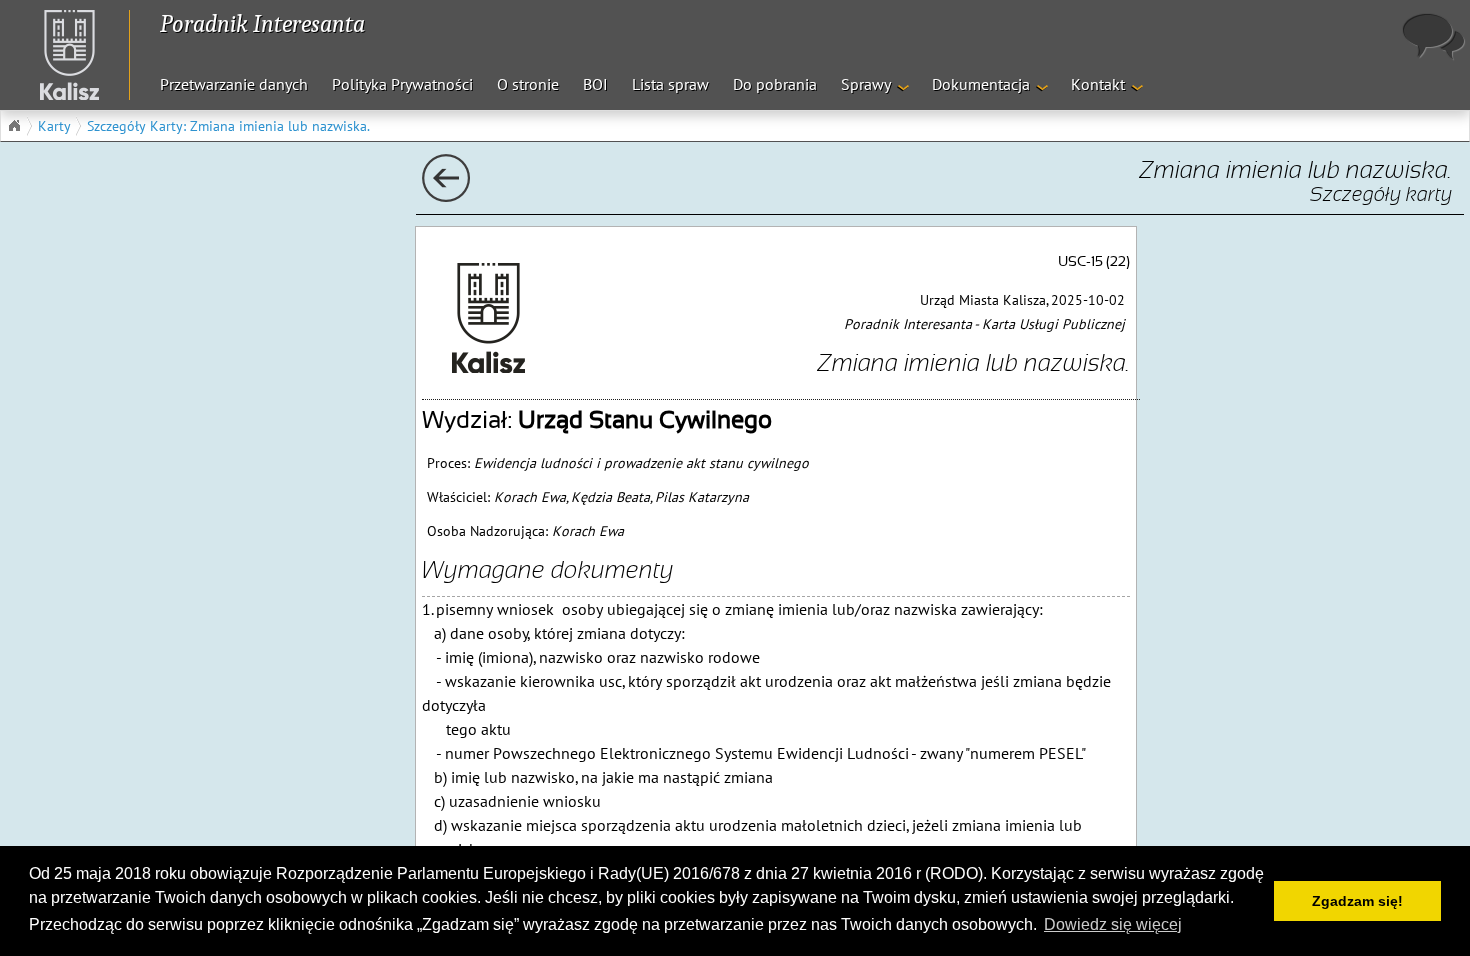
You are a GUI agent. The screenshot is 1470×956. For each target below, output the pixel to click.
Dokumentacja (981, 84)
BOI (595, 84)
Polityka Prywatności (402, 84)
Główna (14, 126)
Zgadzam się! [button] (1357, 901)
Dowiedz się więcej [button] (1113, 924)
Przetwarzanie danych (234, 84)
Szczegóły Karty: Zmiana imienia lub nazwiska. (228, 126)
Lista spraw (670, 84)
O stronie (528, 84)
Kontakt (1098, 84)
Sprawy (866, 84)
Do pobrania (775, 84)
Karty (54, 126)
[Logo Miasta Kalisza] (59, 55)
